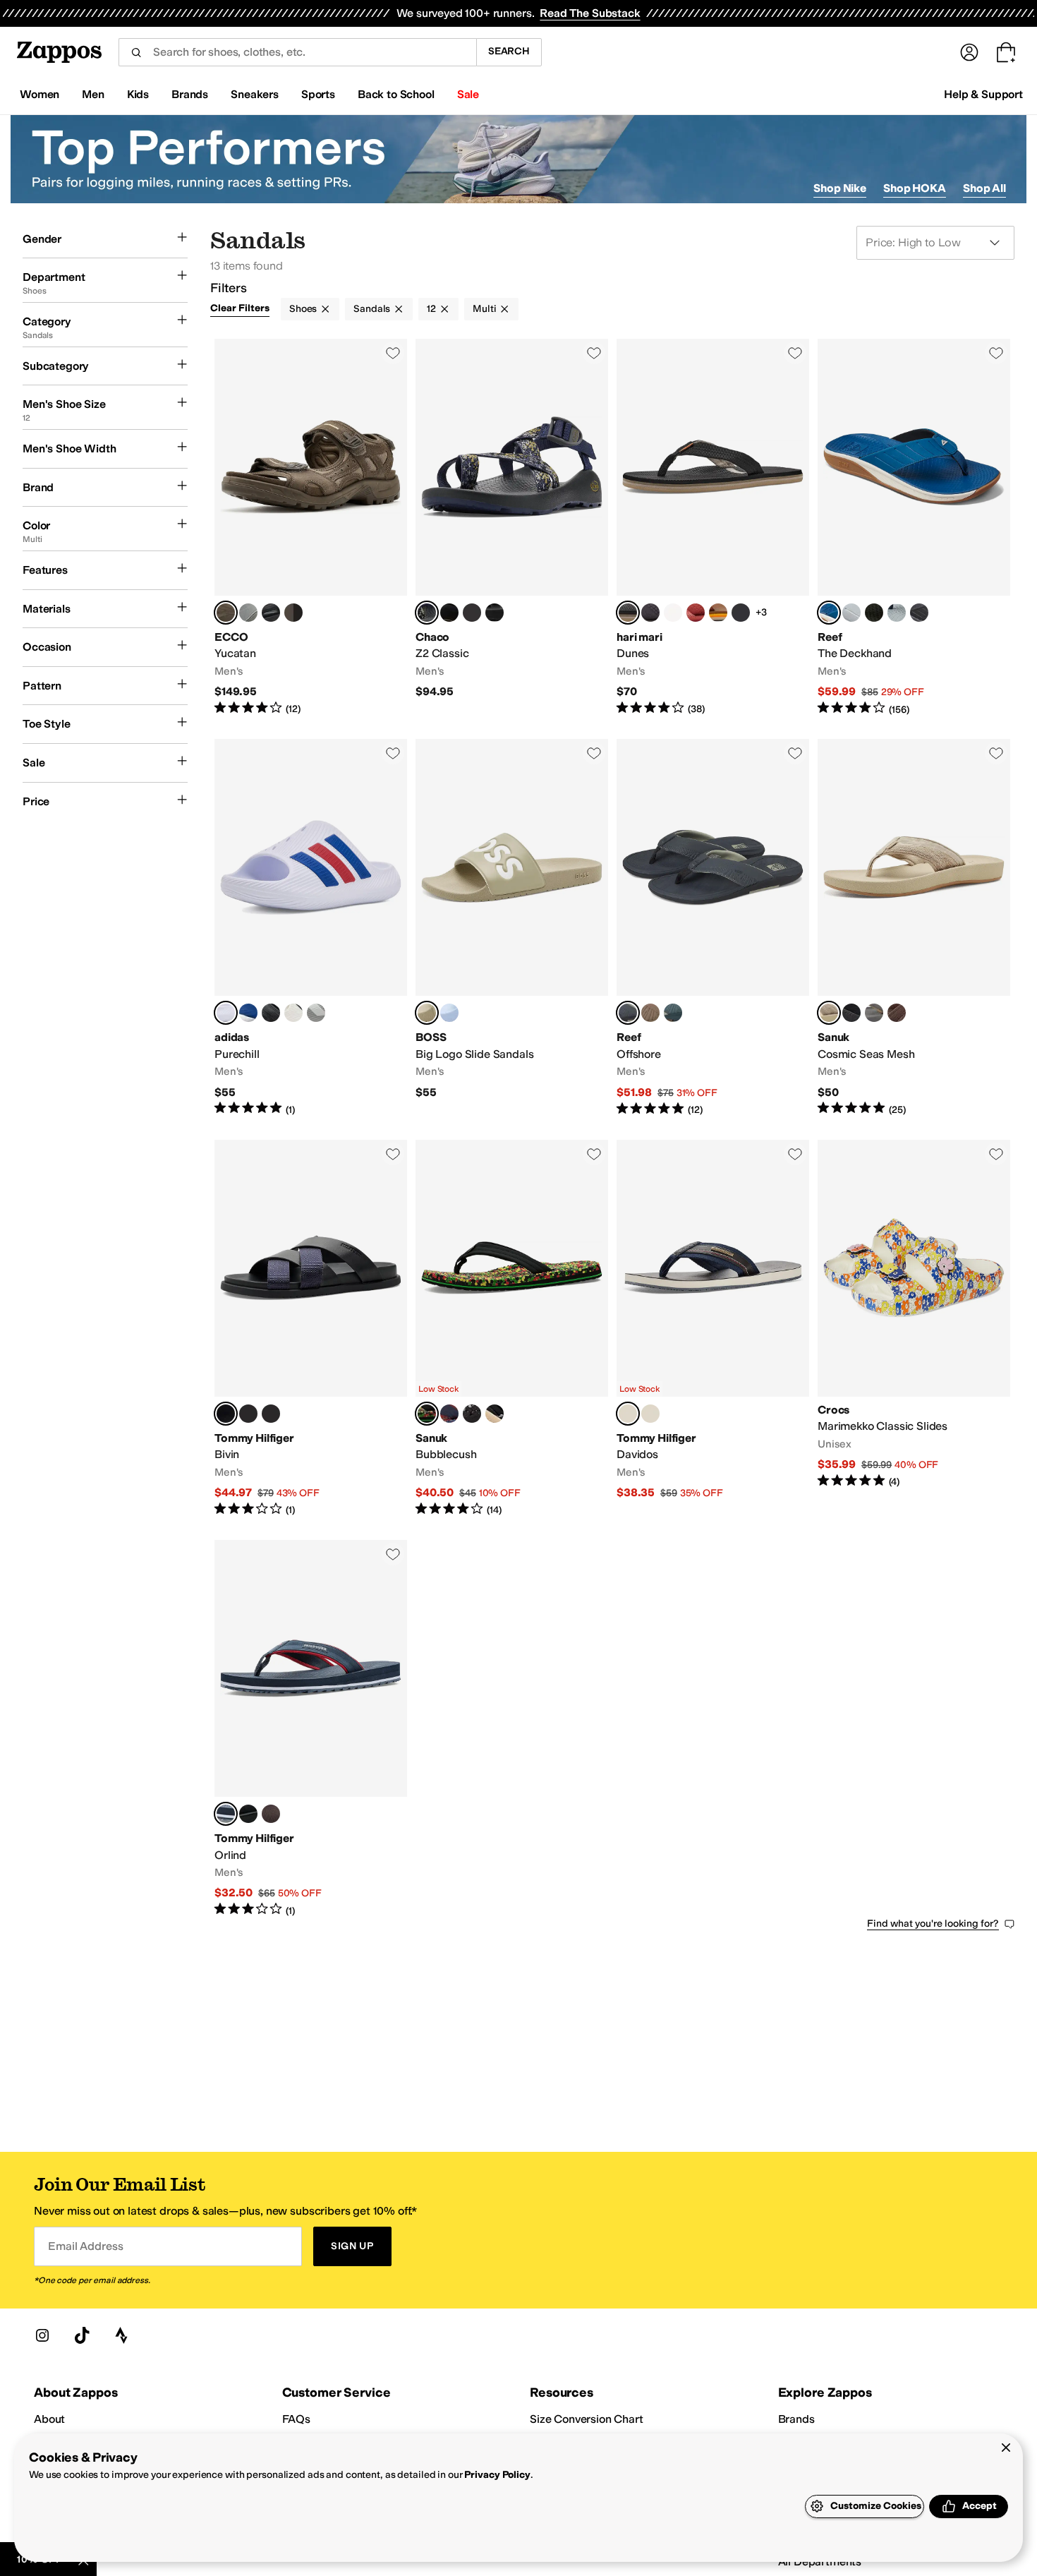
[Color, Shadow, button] (851, 1013)
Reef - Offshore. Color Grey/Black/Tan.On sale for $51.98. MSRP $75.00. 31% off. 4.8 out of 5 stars (713, 928)
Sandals (372, 309)
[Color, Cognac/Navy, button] (650, 1414)
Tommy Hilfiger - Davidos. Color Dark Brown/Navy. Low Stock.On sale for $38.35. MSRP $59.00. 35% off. (713, 1329)
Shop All (984, 188)
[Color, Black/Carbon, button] (271, 1013)
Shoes (303, 309)
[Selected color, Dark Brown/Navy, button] (628, 1414)
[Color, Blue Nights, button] (897, 613)
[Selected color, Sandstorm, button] (427, 1013)
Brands (796, 2419)
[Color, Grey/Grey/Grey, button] (316, 1013)
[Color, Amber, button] (696, 613)
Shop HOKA (915, 188)
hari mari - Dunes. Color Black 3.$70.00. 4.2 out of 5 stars (713, 528)
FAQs (296, 2419)
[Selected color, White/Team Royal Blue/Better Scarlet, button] (226, 1013)
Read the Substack (590, 13)
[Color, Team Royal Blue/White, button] (248, 1013)
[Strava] (121, 2335)
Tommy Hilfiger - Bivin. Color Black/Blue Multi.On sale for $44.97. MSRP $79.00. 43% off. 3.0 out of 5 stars (311, 1329)
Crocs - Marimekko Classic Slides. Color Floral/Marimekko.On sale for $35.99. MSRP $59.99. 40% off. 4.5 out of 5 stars (914, 1329)
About (49, 2419)
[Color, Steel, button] (248, 613)
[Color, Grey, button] (851, 613)
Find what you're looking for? (933, 1924)
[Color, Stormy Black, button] (919, 613)
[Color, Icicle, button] (449, 1013)
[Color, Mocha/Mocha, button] (293, 613)
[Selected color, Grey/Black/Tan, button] (628, 1013)
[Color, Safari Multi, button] (495, 1414)
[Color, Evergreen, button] (741, 613)
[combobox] (297, 52)
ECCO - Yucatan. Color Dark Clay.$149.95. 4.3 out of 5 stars (311, 528)
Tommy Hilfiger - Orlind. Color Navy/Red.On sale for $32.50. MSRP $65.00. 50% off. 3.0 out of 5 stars (311, 1729)
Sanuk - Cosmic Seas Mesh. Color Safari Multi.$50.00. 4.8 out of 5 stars (914, 928)
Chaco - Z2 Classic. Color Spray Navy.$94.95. (512, 528)
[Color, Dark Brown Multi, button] (271, 1414)
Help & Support (983, 94)
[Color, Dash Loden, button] (472, 613)
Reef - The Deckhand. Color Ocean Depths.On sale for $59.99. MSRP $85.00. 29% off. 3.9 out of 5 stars (914, 528)
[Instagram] (42, 2335)
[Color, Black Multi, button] (472, 1414)
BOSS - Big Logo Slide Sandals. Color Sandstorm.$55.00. (512, 928)
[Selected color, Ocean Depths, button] (829, 613)
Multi (484, 309)
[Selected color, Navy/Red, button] (226, 1814)
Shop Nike (840, 188)
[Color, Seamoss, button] (673, 1013)
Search (509, 51)
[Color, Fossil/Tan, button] (650, 1013)
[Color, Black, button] (495, 613)
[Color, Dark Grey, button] (874, 1013)
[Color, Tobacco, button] (718, 613)
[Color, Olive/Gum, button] (874, 613)
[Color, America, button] (449, 1414)
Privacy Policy (497, 2475)
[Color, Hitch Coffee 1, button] (449, 613)
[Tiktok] (82, 2335)
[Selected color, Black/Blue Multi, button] (226, 1414)
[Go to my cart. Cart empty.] (1006, 52)
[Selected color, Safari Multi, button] (829, 1013)
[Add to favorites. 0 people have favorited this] (393, 353)
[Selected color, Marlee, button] (427, 1414)
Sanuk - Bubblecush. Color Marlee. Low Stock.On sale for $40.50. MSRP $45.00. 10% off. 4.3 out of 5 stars (512, 1329)
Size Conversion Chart (587, 2419)
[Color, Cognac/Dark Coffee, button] (271, 1814)
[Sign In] (969, 52)
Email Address (85, 2246)
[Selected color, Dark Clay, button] (226, 613)
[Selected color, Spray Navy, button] (427, 613)
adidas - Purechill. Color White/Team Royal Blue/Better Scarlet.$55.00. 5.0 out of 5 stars (311, 928)
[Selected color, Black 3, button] (628, 613)
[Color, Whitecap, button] (673, 613)
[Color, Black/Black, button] (271, 613)
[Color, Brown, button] (897, 1013)
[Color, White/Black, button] (293, 1013)
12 (431, 309)
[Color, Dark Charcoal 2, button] (650, 613)
